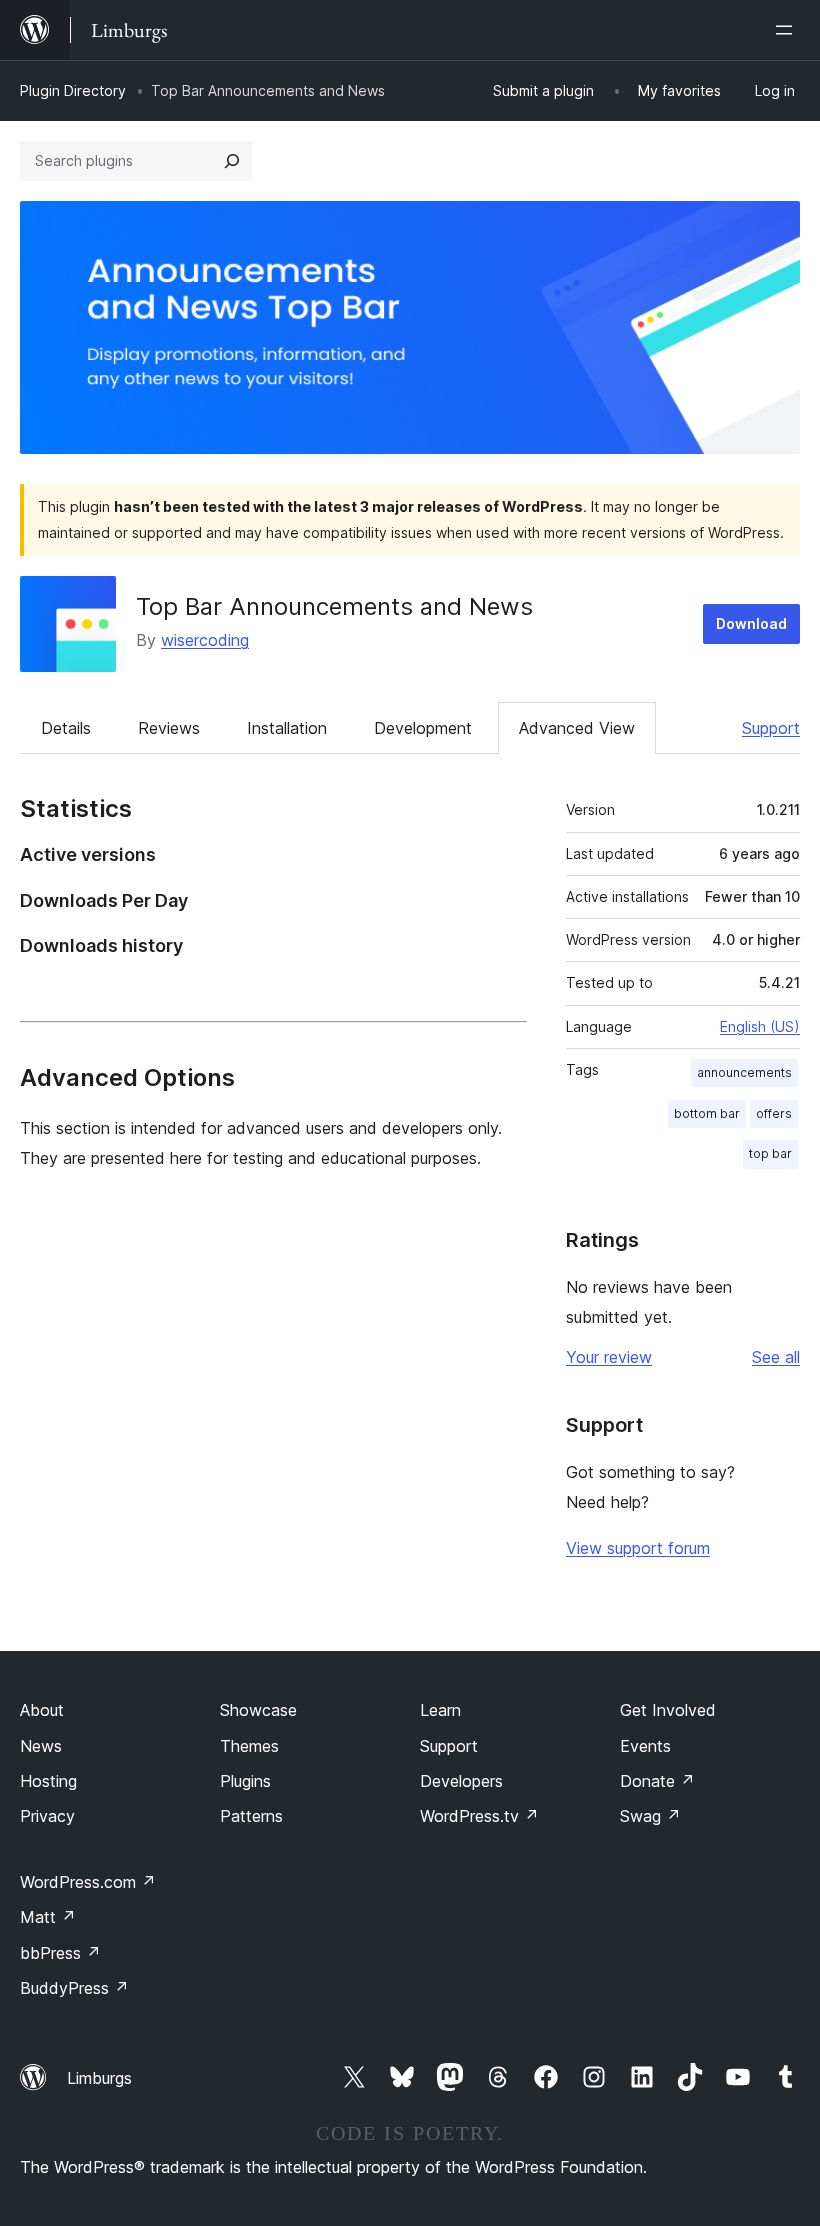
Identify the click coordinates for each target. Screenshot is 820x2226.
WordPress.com (88, 1882)
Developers (461, 1781)
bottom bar (707, 1113)
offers (774, 1113)
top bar (770, 1153)
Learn (440, 1710)
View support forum (638, 1548)
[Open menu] (788, 30)
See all (776, 1357)
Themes (249, 1746)
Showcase (258, 1710)
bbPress (60, 1953)
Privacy (47, 1816)
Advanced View (577, 728)
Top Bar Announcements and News (334, 606)
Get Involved (668, 1710)
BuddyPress (74, 1988)
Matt (48, 1917)
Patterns (251, 1816)
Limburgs (99, 2078)
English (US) (760, 1026)
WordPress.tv (479, 1816)
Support (771, 728)
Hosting (48, 1781)
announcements (744, 1072)
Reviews (169, 728)
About (42, 1710)
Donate (657, 1781)
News (41, 1746)
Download (751, 623)
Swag (650, 1816)
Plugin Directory (73, 90)
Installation (287, 728)
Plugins (245, 1781)
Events (645, 1746)
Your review (609, 1357)
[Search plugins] (232, 161)
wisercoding (205, 640)
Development (423, 728)
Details (66, 728)
